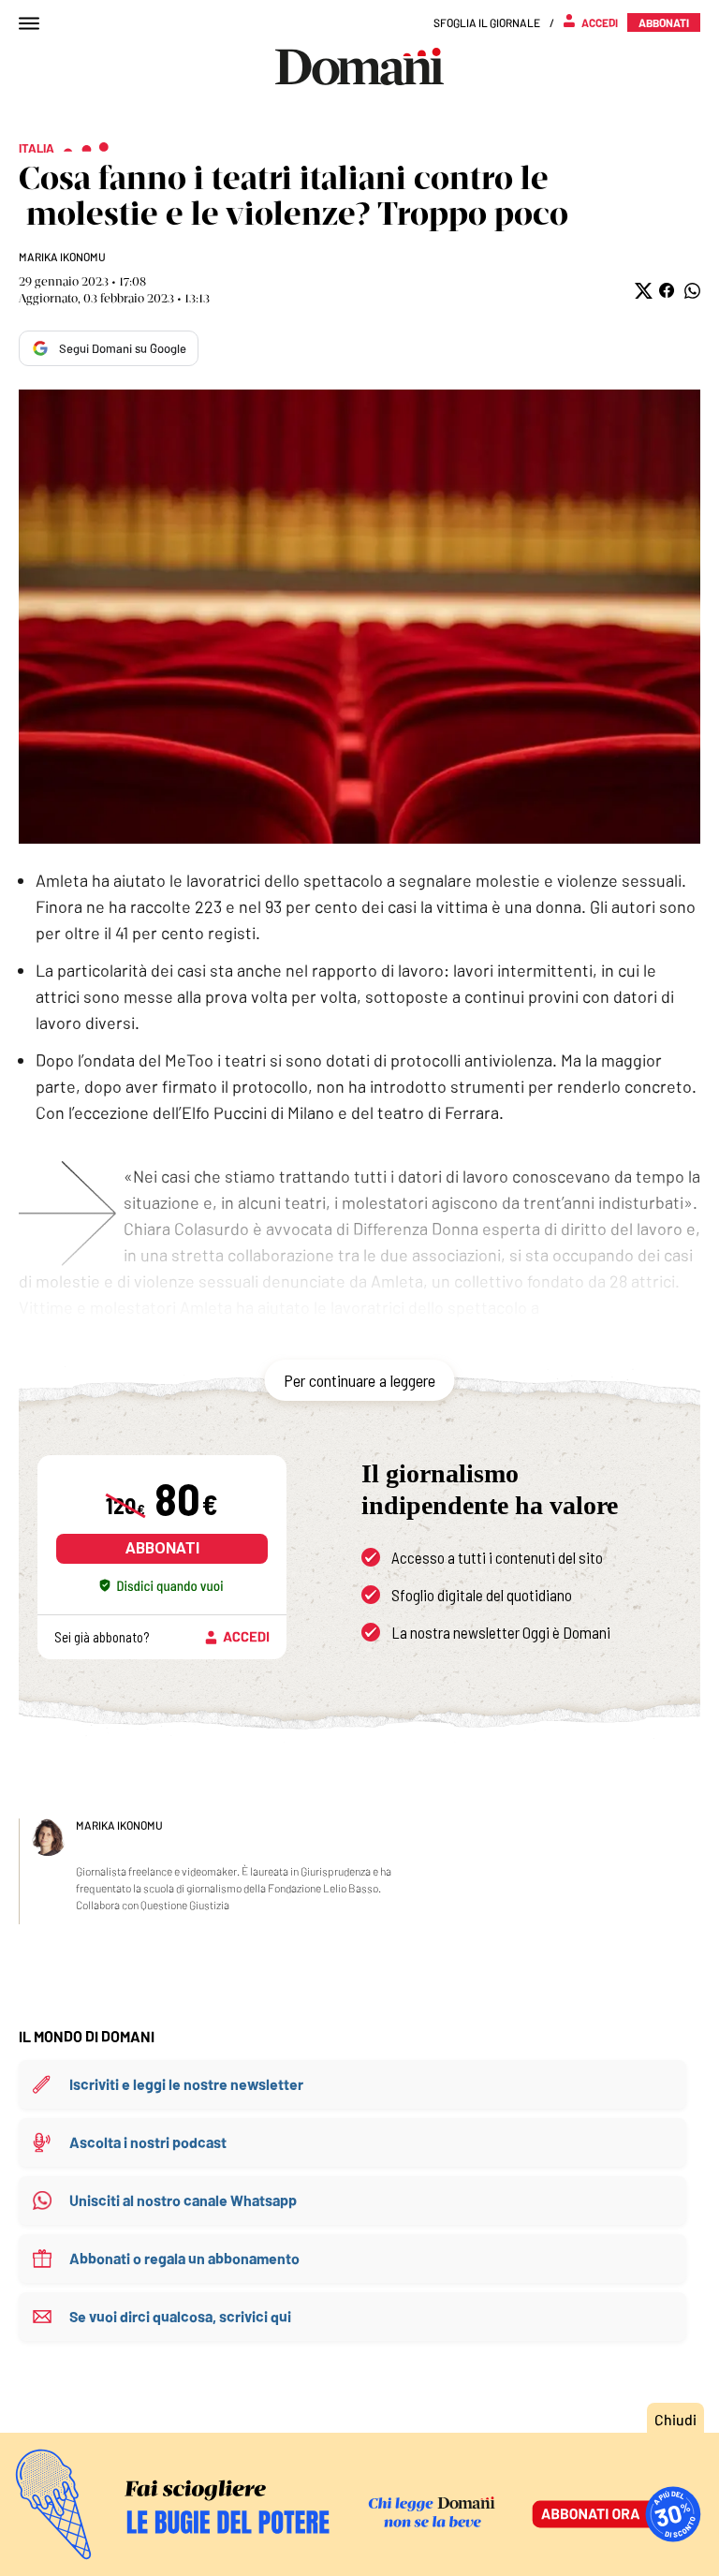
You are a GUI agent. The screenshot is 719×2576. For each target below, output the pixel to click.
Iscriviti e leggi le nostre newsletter (186, 2084)
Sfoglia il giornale (487, 22)
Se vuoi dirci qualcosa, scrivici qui (180, 2316)
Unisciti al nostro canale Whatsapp (183, 2200)
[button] (642, 291)
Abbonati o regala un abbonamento (184, 2258)
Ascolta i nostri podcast (148, 2142)
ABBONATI (162, 1548)
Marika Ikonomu (62, 257)
